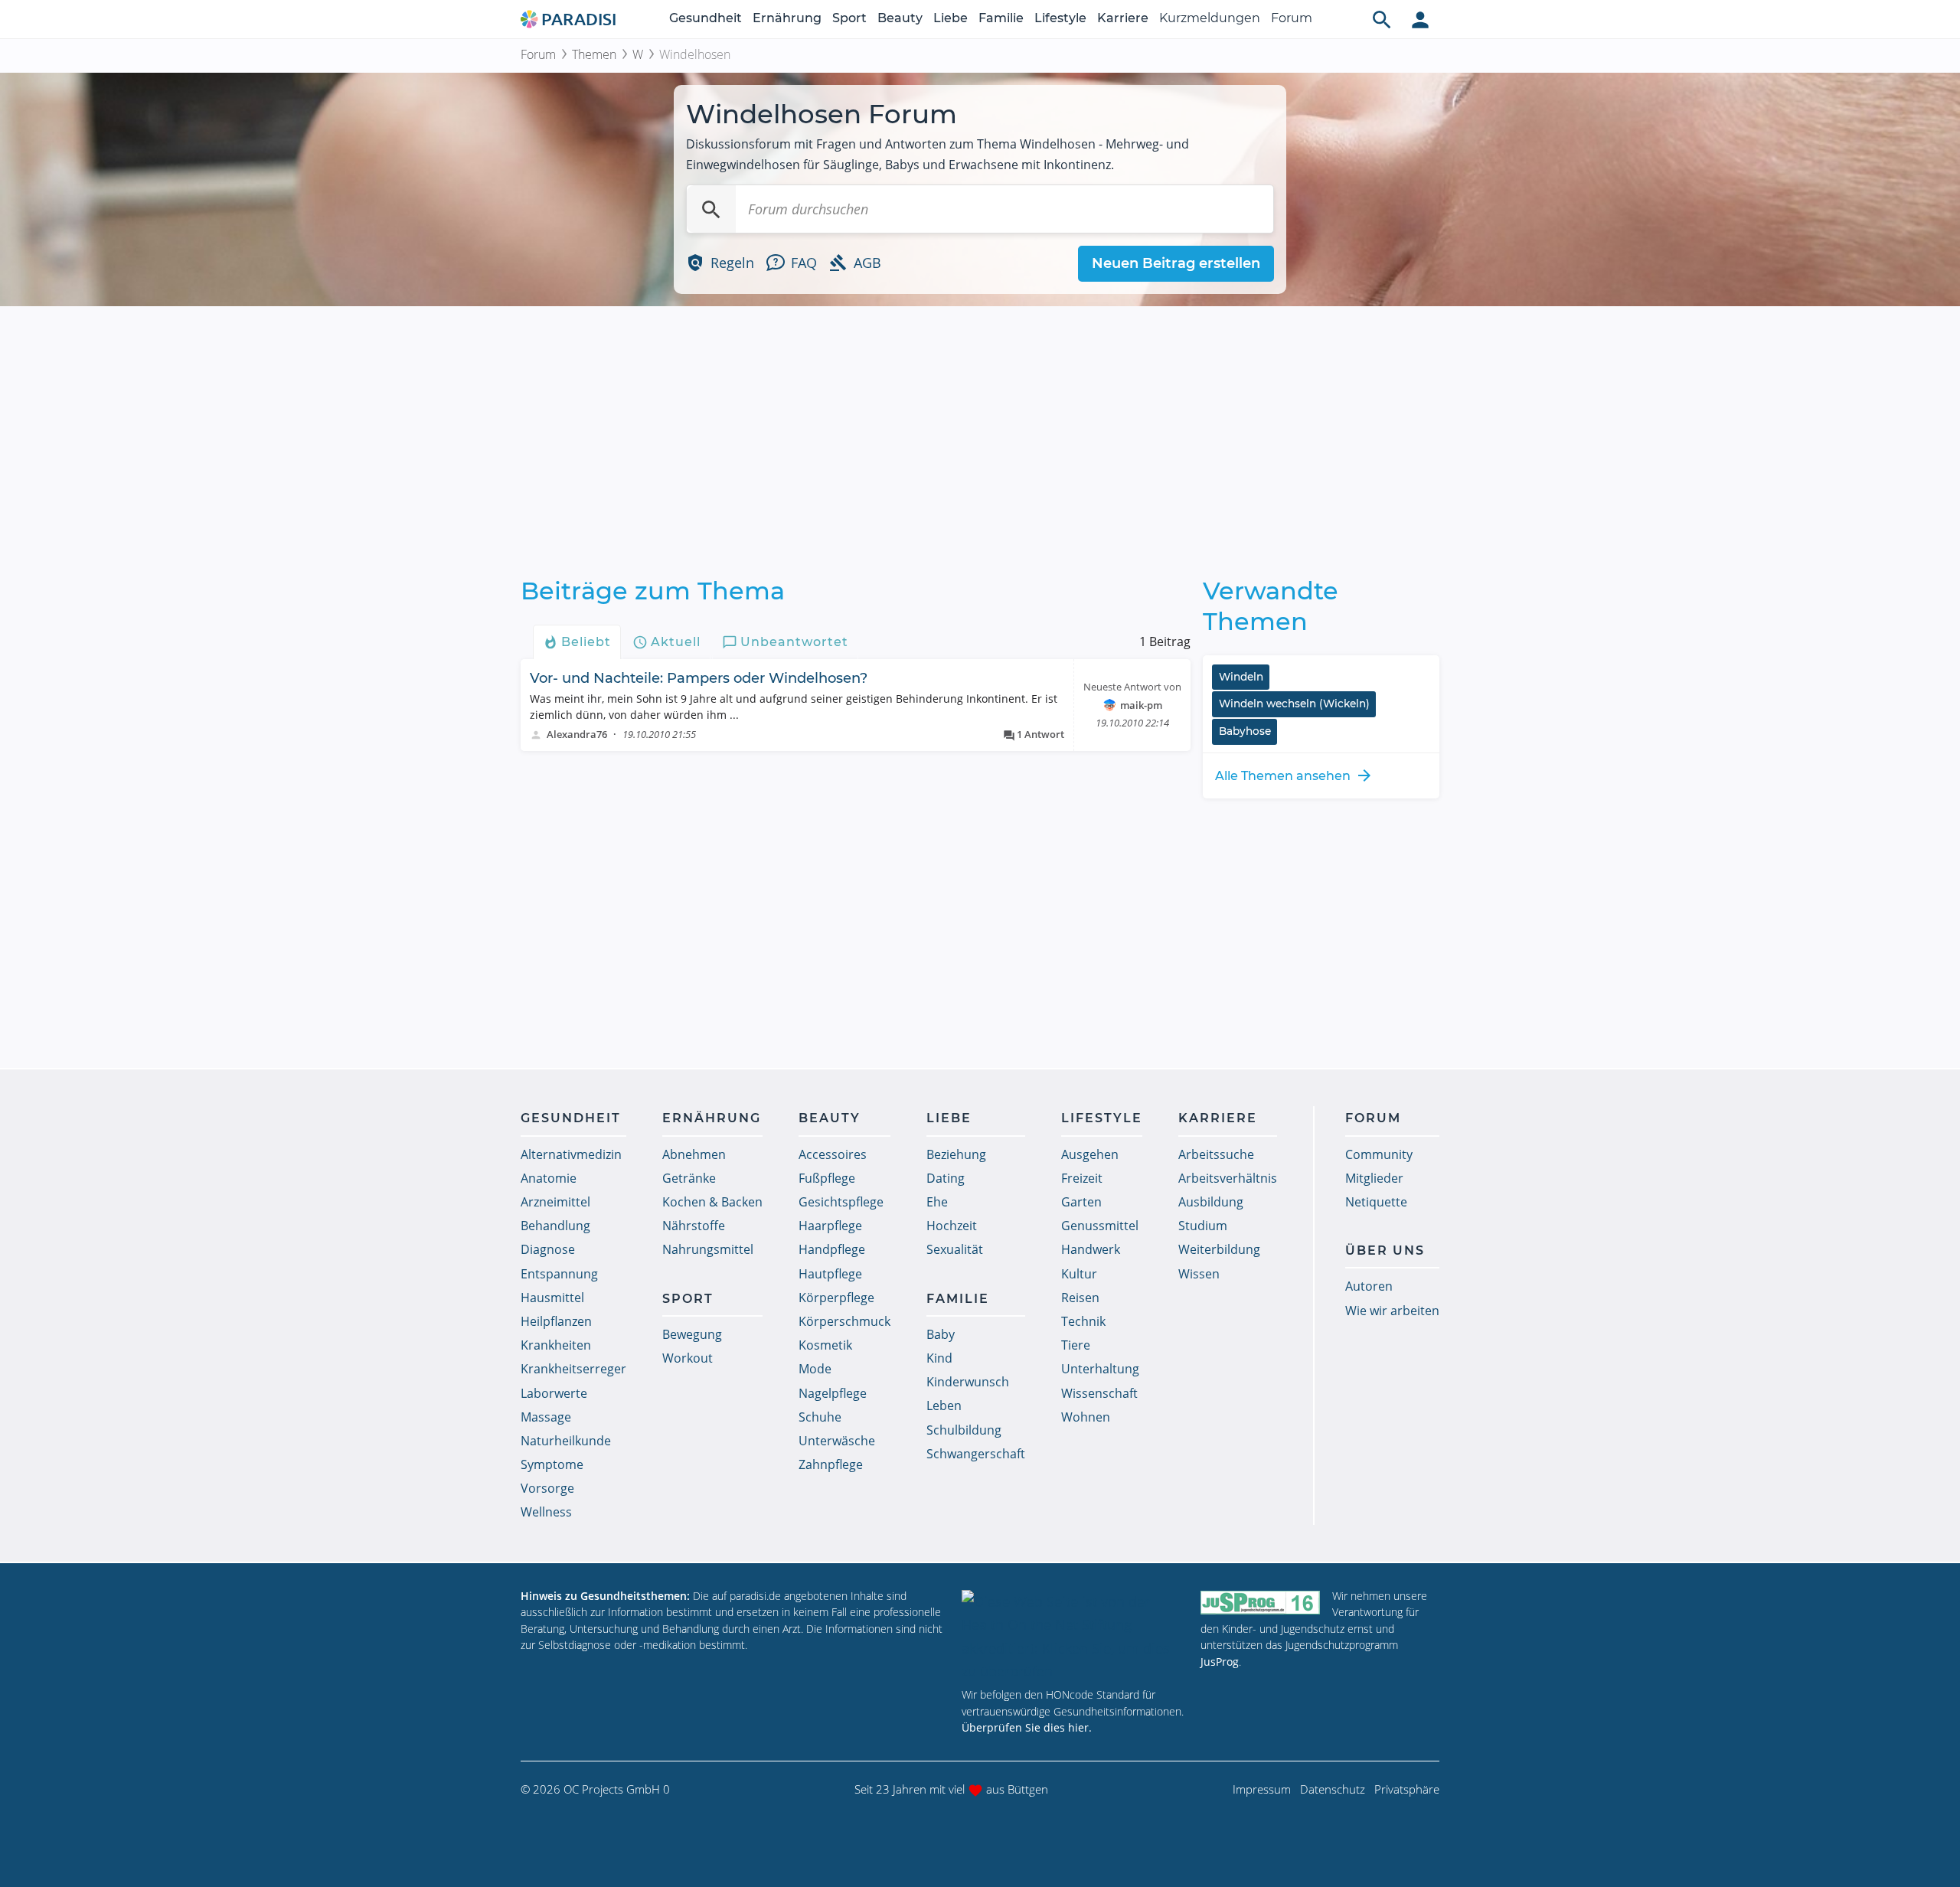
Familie (1001, 18)
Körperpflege (836, 1298)
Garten (1081, 1202)
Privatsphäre (1407, 1789)
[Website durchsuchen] (1382, 19)
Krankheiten (556, 1345)
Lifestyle (1060, 18)
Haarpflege (830, 1226)
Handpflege (832, 1249)
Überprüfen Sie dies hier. (1027, 1727)
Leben (944, 1405)
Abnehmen (694, 1154)
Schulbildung (964, 1430)
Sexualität (955, 1249)
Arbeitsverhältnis (1228, 1178)
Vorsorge (547, 1488)
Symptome (552, 1464)
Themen (594, 54)
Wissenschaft (1099, 1393)
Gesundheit (706, 18)
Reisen (1080, 1298)
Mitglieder (1374, 1178)
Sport (849, 18)
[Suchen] (711, 209)
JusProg (1220, 1662)
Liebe (951, 18)
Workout (688, 1358)
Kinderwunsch (968, 1382)
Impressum (1262, 1789)
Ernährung (787, 18)
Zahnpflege (831, 1464)
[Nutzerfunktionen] (1420, 19)
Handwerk (1091, 1249)
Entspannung (559, 1274)
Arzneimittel (555, 1202)
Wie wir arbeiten (1392, 1311)
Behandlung (555, 1226)
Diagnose (548, 1249)
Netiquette (1376, 1202)
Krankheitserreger (573, 1369)
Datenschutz (1333, 1789)
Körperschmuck (844, 1321)
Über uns (1385, 1250)
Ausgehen (1090, 1154)
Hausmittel (552, 1298)
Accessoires (833, 1154)
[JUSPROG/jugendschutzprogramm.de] (1260, 1603)
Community (1379, 1154)
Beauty (900, 18)
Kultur (1079, 1274)
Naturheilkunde (566, 1441)
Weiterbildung (1219, 1249)
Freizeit (1082, 1178)
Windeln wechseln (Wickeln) (1294, 704)
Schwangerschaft (976, 1454)
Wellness (546, 1512)
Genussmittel (1100, 1226)
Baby (941, 1334)
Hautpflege (830, 1274)
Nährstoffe (694, 1226)
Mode (815, 1369)
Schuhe (820, 1417)
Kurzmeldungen (1210, 18)
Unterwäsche (837, 1441)
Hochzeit (952, 1226)
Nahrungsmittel (708, 1249)
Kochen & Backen (712, 1202)
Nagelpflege (833, 1393)
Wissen (1199, 1274)
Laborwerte (554, 1393)
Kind (939, 1358)
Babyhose (1245, 731)
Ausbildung (1211, 1202)
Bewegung (692, 1334)
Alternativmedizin (571, 1154)
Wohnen (1086, 1417)
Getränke (689, 1178)
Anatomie (549, 1178)
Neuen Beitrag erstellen (1176, 263)
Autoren (1369, 1286)
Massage (546, 1417)
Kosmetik (825, 1345)
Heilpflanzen (556, 1321)
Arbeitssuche (1216, 1154)
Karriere (1123, 18)
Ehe (937, 1202)
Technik (1083, 1321)
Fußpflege (827, 1178)
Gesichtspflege (841, 1202)
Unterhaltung (1100, 1369)
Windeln (1241, 677)
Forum (1292, 18)
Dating (946, 1178)
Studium (1203, 1226)
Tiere (1076, 1345)
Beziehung (956, 1154)
